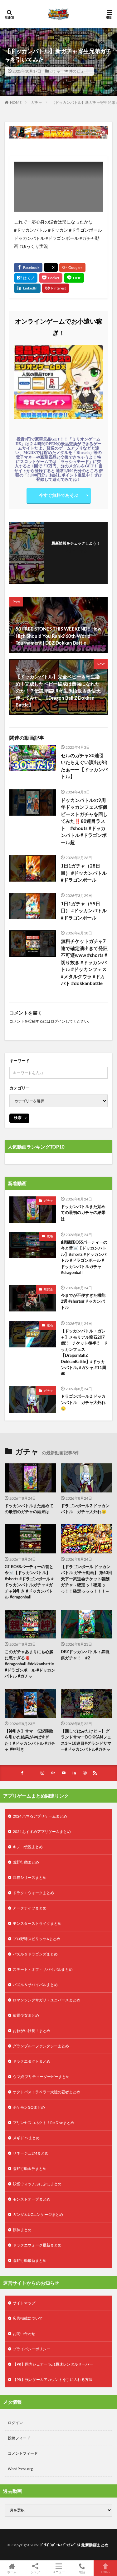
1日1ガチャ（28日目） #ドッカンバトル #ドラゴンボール (84, 873)
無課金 (48, 1289)
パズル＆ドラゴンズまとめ (35, 1954)
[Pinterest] (56, 288)
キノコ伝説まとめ (28, 1847)
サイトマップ (24, 2303)
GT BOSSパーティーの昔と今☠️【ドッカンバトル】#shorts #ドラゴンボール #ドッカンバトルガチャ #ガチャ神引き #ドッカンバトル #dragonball (29, 1582)
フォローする (76, 551)
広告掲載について (28, 2318)
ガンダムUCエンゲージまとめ (38, 2214)
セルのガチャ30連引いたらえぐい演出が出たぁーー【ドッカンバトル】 (84, 766)
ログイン (58, 1021)
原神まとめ (22, 2230)
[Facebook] (28, 268)
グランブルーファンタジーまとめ (41, 2046)
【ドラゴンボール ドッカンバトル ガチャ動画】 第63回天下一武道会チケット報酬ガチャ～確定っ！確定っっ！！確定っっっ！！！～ (87, 1578)
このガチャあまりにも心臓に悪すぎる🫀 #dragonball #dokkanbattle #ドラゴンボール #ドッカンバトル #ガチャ (30, 1664)
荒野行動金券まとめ (30, 2168)
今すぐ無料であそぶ (59, 495)
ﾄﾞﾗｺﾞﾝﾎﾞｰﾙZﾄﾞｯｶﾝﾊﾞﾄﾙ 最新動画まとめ (74, 2545)
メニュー (59, 2572)
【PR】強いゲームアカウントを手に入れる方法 (53, 2380)
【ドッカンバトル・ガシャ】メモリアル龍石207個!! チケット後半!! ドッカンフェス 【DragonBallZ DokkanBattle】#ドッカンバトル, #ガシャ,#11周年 (84, 1352)
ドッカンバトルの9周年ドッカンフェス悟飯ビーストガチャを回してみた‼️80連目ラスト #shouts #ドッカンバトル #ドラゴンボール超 (84, 821)
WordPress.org (20, 2469)
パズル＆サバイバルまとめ (35, 1985)
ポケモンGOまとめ (29, 2107)
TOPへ (105, 2572)
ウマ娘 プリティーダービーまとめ (41, 2077)
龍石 (50, 1325)
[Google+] (72, 268)
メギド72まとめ (26, 2138)
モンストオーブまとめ (32, 2199)
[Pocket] (51, 278)
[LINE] (74, 278)
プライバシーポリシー (32, 2349)
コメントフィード (23, 2453)
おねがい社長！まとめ (32, 2031)
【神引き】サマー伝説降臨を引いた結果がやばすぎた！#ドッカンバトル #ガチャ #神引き (30, 1740)
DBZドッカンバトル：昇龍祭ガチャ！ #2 (85, 1655)
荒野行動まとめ (26, 1862)
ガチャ (55, 71)
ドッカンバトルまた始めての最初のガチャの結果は (83, 1213)
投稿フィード (19, 2438)
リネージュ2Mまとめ (31, 2153)
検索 (18, 1117)
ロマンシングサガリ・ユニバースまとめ (46, 2000)
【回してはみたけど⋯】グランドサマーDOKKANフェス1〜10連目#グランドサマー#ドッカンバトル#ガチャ (86, 1740)
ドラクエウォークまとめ (33, 1893)
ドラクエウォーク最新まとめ (37, 2245)
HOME (16, 102)
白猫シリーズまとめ (30, 1877)
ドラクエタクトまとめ (32, 2061)
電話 (82, 2572)
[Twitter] (51, 267)
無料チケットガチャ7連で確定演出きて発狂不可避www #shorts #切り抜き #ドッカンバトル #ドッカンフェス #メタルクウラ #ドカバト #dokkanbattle (84, 962)
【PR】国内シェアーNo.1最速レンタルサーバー (53, 2364)
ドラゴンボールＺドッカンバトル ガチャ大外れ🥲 (83, 1402)
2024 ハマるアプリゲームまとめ (40, 1816)
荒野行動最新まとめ (30, 2260)
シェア (35, 2572)
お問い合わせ (24, 2334)
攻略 (50, 1236)
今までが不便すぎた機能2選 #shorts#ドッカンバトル (83, 1301)
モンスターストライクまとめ (37, 1923)
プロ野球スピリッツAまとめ (37, 1939)
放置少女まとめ (26, 2015)
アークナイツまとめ (30, 1908)
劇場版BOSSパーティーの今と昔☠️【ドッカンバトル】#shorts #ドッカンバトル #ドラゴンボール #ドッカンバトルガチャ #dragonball (84, 1257)
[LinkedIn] (27, 288)
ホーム (12, 2572)
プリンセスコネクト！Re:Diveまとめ (44, 2123)
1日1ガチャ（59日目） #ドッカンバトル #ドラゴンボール (84, 911)
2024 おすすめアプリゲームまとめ (42, 1831)
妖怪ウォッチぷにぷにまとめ (37, 2184)
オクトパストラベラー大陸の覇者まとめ (46, 2092)
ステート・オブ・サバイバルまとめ (43, 1969)
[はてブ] (26, 278)
